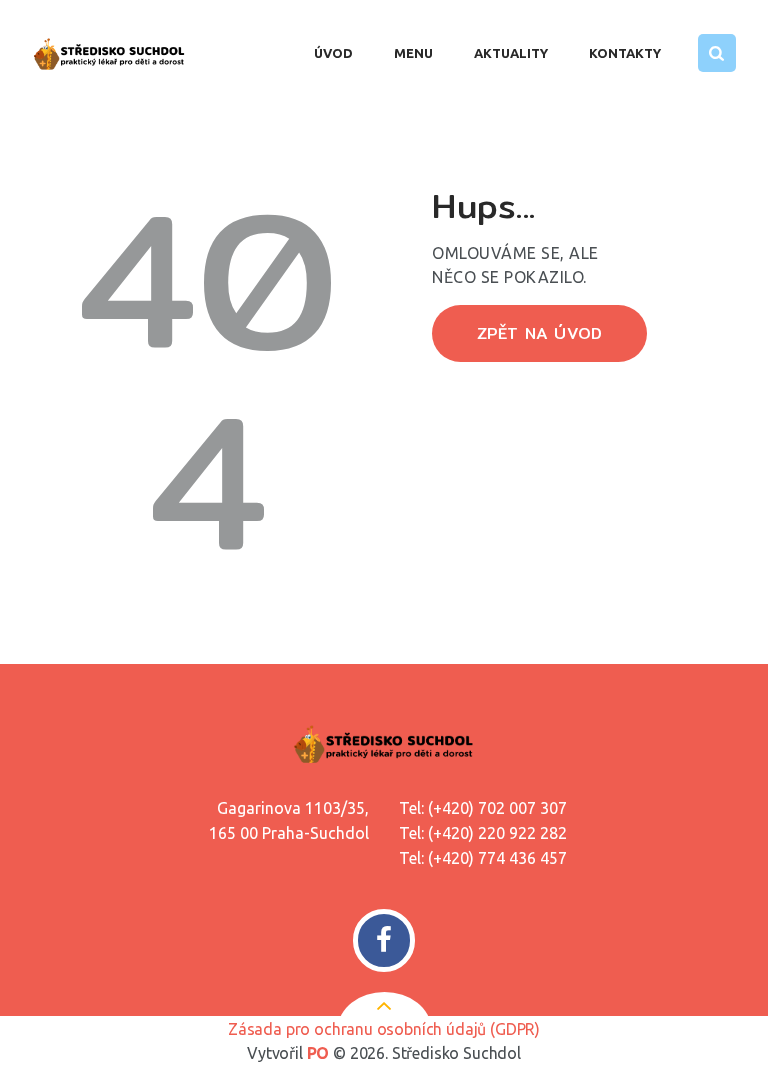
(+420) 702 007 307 (497, 808)
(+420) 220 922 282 (497, 833)
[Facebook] (384, 940)
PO (318, 1053)
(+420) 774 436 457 (497, 858)
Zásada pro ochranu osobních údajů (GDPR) (384, 1029)
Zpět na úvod (539, 333)
